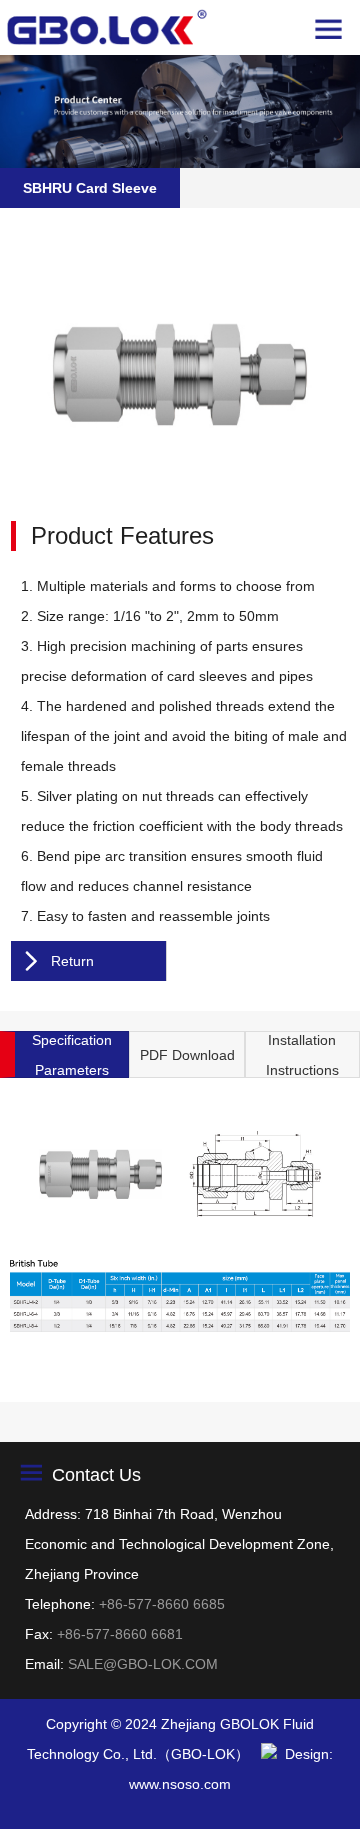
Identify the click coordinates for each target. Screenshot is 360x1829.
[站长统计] (269, 1754)
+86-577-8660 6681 (120, 1634)
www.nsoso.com (180, 1784)
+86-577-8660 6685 (162, 1604)
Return (72, 961)
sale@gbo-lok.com (143, 1664)
